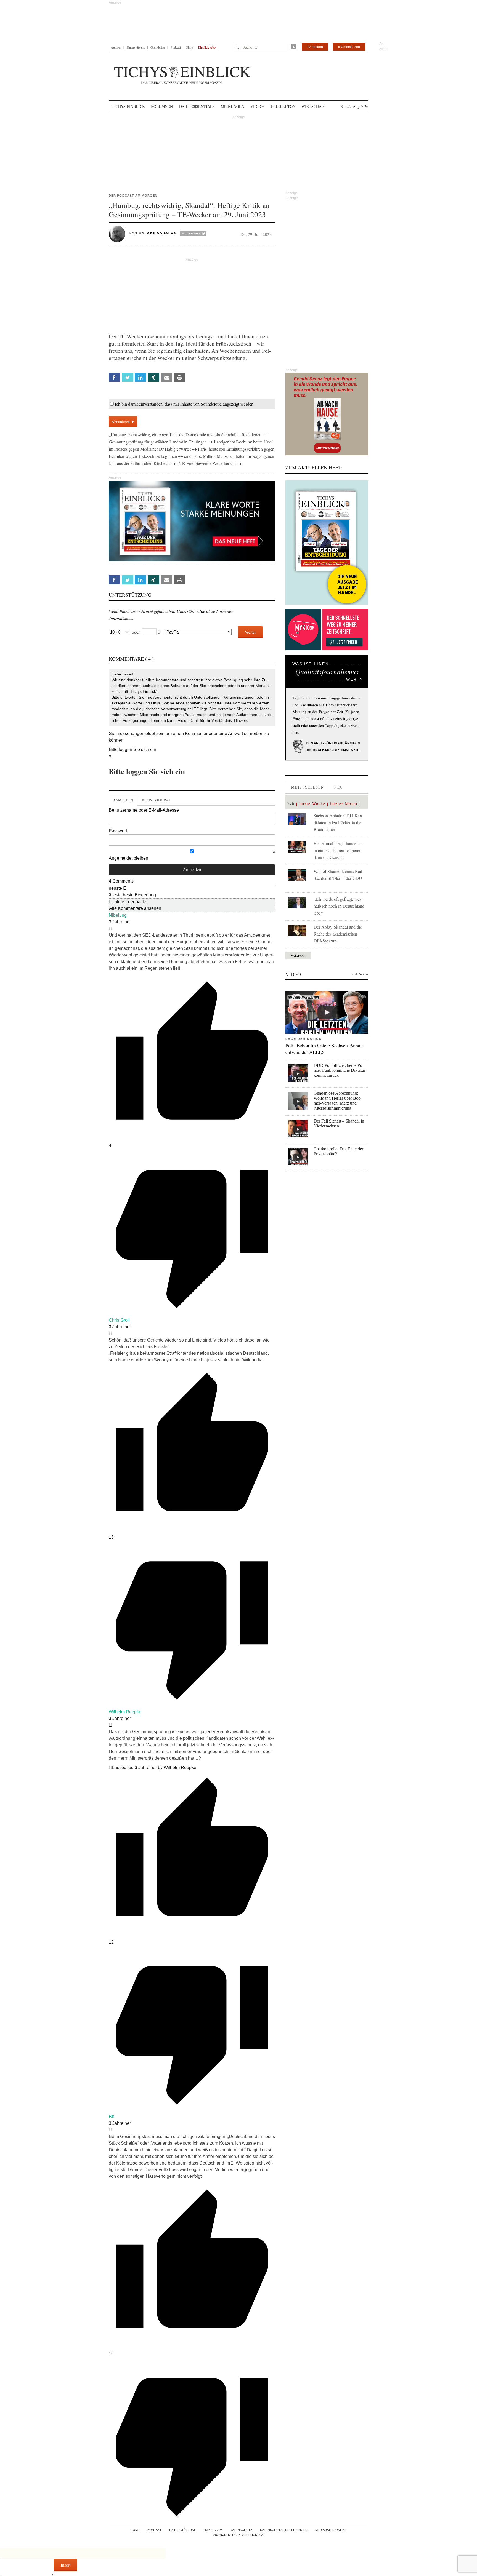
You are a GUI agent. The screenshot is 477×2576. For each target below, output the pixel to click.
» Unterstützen (349, 47)
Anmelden (315, 47)
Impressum (213, 2530)
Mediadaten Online (331, 2530)
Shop (190, 47)
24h (291, 804)
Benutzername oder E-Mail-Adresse (144, 810)
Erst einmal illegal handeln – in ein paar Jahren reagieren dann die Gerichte (338, 850)
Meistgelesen (308, 787)
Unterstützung (136, 47)
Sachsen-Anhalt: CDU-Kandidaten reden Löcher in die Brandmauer (338, 822)
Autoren (116, 47)
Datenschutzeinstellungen (284, 2530)
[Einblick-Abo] (327, 543)
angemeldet (144, 733)
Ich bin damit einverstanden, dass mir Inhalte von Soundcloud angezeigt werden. (185, 404)
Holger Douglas (157, 233)
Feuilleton (283, 106)
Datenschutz (241, 2530)
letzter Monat (344, 804)
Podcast (176, 47)
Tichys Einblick (128, 106)
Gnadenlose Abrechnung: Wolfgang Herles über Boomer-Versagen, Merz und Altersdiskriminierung (338, 1101)
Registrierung (156, 800)
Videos (258, 106)
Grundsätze (158, 47)
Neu (339, 787)
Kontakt (154, 2530)
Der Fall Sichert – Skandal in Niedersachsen (339, 1123)
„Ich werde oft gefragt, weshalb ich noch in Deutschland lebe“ (339, 906)
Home (135, 2530)
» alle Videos (360, 974)
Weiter (250, 632)
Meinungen (233, 106)
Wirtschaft (314, 106)
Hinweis (241, 720)
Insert (66, 2565)
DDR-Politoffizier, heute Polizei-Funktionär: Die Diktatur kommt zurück (339, 1070)
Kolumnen (162, 106)
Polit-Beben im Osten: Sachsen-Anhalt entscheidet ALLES (324, 1049)
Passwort (118, 831)
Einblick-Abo (207, 47)
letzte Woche (312, 804)
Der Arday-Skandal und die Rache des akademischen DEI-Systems (338, 934)
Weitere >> (298, 955)
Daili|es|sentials (197, 106)
